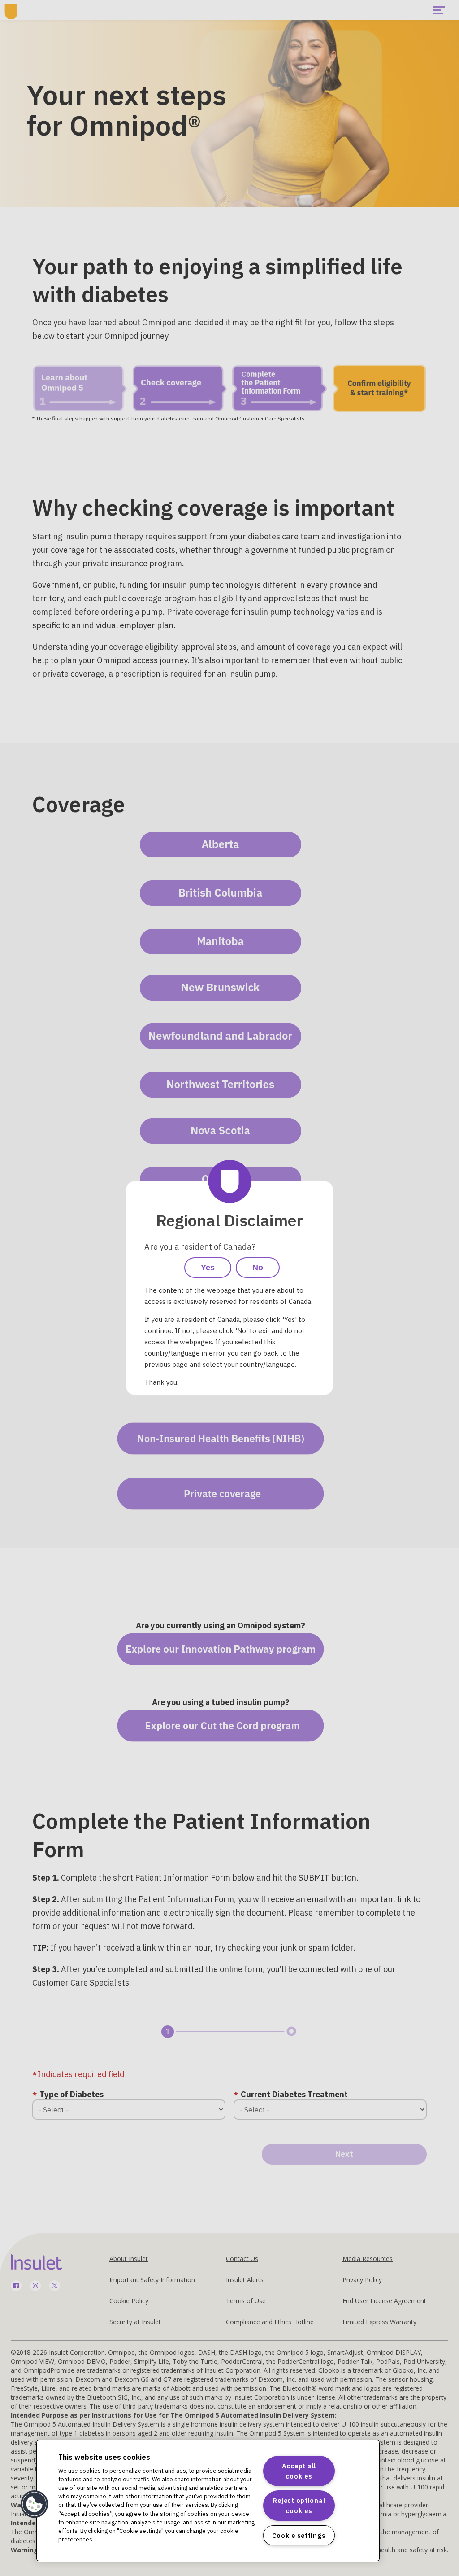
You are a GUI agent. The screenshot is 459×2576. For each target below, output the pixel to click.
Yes (208, 1268)
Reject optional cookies (299, 2506)
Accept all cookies (299, 2471)
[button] (35, 2504)
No (258, 1268)
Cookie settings (299, 2535)
